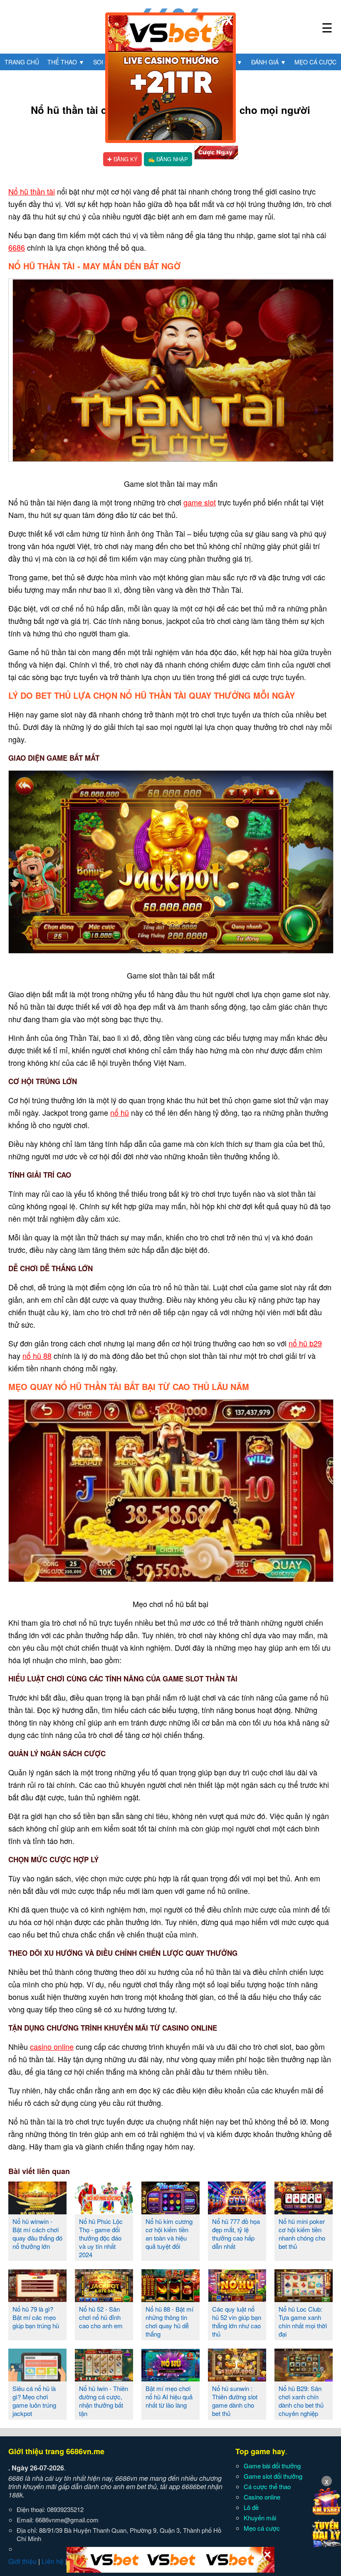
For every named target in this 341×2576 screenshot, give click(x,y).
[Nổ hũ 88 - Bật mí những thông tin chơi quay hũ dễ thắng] (170, 2299)
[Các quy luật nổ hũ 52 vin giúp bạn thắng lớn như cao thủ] (237, 2299)
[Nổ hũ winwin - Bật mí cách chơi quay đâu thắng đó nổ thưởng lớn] (37, 2211)
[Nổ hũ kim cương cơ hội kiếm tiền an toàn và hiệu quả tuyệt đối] (170, 2211)
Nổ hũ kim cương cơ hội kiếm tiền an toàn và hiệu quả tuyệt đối (169, 2234)
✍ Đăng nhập (168, 159)
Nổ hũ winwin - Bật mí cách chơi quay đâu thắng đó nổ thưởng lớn (37, 2234)
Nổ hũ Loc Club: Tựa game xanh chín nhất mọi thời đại (303, 2321)
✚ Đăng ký (122, 159)
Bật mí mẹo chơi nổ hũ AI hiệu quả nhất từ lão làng (169, 2397)
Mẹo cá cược (315, 62)
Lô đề (251, 2507)
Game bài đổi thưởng (272, 2466)
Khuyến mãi (260, 2518)
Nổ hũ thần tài (32, 191)
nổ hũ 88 (37, 1356)
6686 (17, 247)
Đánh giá (269, 62)
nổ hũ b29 (305, 1343)
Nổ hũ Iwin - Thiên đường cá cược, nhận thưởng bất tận (104, 2401)
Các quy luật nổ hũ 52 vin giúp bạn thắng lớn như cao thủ (237, 2321)
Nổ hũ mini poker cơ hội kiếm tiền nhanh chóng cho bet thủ (302, 2234)
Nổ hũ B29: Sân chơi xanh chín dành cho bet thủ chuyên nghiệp (301, 2401)
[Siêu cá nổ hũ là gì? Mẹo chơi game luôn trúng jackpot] (37, 2378)
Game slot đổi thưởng (273, 2476)
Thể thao (66, 62)
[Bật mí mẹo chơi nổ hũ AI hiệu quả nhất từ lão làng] (170, 2378)
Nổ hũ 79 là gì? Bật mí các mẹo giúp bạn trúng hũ (36, 2317)
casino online (52, 2046)
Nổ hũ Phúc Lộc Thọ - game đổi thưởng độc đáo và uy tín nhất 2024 (101, 2238)
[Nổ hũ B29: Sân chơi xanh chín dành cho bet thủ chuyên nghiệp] (304, 2378)
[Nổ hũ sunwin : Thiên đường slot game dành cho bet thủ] (237, 2378)
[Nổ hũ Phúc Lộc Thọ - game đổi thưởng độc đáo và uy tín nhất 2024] (104, 2211)
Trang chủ (22, 62)
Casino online (262, 2497)
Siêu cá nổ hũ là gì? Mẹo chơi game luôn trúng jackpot (34, 2401)
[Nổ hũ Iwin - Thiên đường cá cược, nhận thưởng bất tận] (104, 2378)
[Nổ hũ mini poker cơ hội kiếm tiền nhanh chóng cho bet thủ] (304, 2211)
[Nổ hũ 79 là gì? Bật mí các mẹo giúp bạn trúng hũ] (37, 2299)
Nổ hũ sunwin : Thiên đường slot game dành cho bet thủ (235, 2401)
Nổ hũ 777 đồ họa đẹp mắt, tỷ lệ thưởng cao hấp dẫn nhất (236, 2234)
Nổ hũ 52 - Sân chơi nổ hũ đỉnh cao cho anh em (101, 2317)
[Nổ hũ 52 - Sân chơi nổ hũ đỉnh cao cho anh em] (104, 2299)
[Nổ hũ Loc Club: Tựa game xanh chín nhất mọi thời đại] (304, 2299)
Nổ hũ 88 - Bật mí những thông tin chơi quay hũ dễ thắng (169, 2321)
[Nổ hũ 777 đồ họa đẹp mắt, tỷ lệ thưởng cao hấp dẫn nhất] (237, 2211)
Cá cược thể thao (267, 2486)
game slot (200, 502)
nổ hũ (120, 1112)
